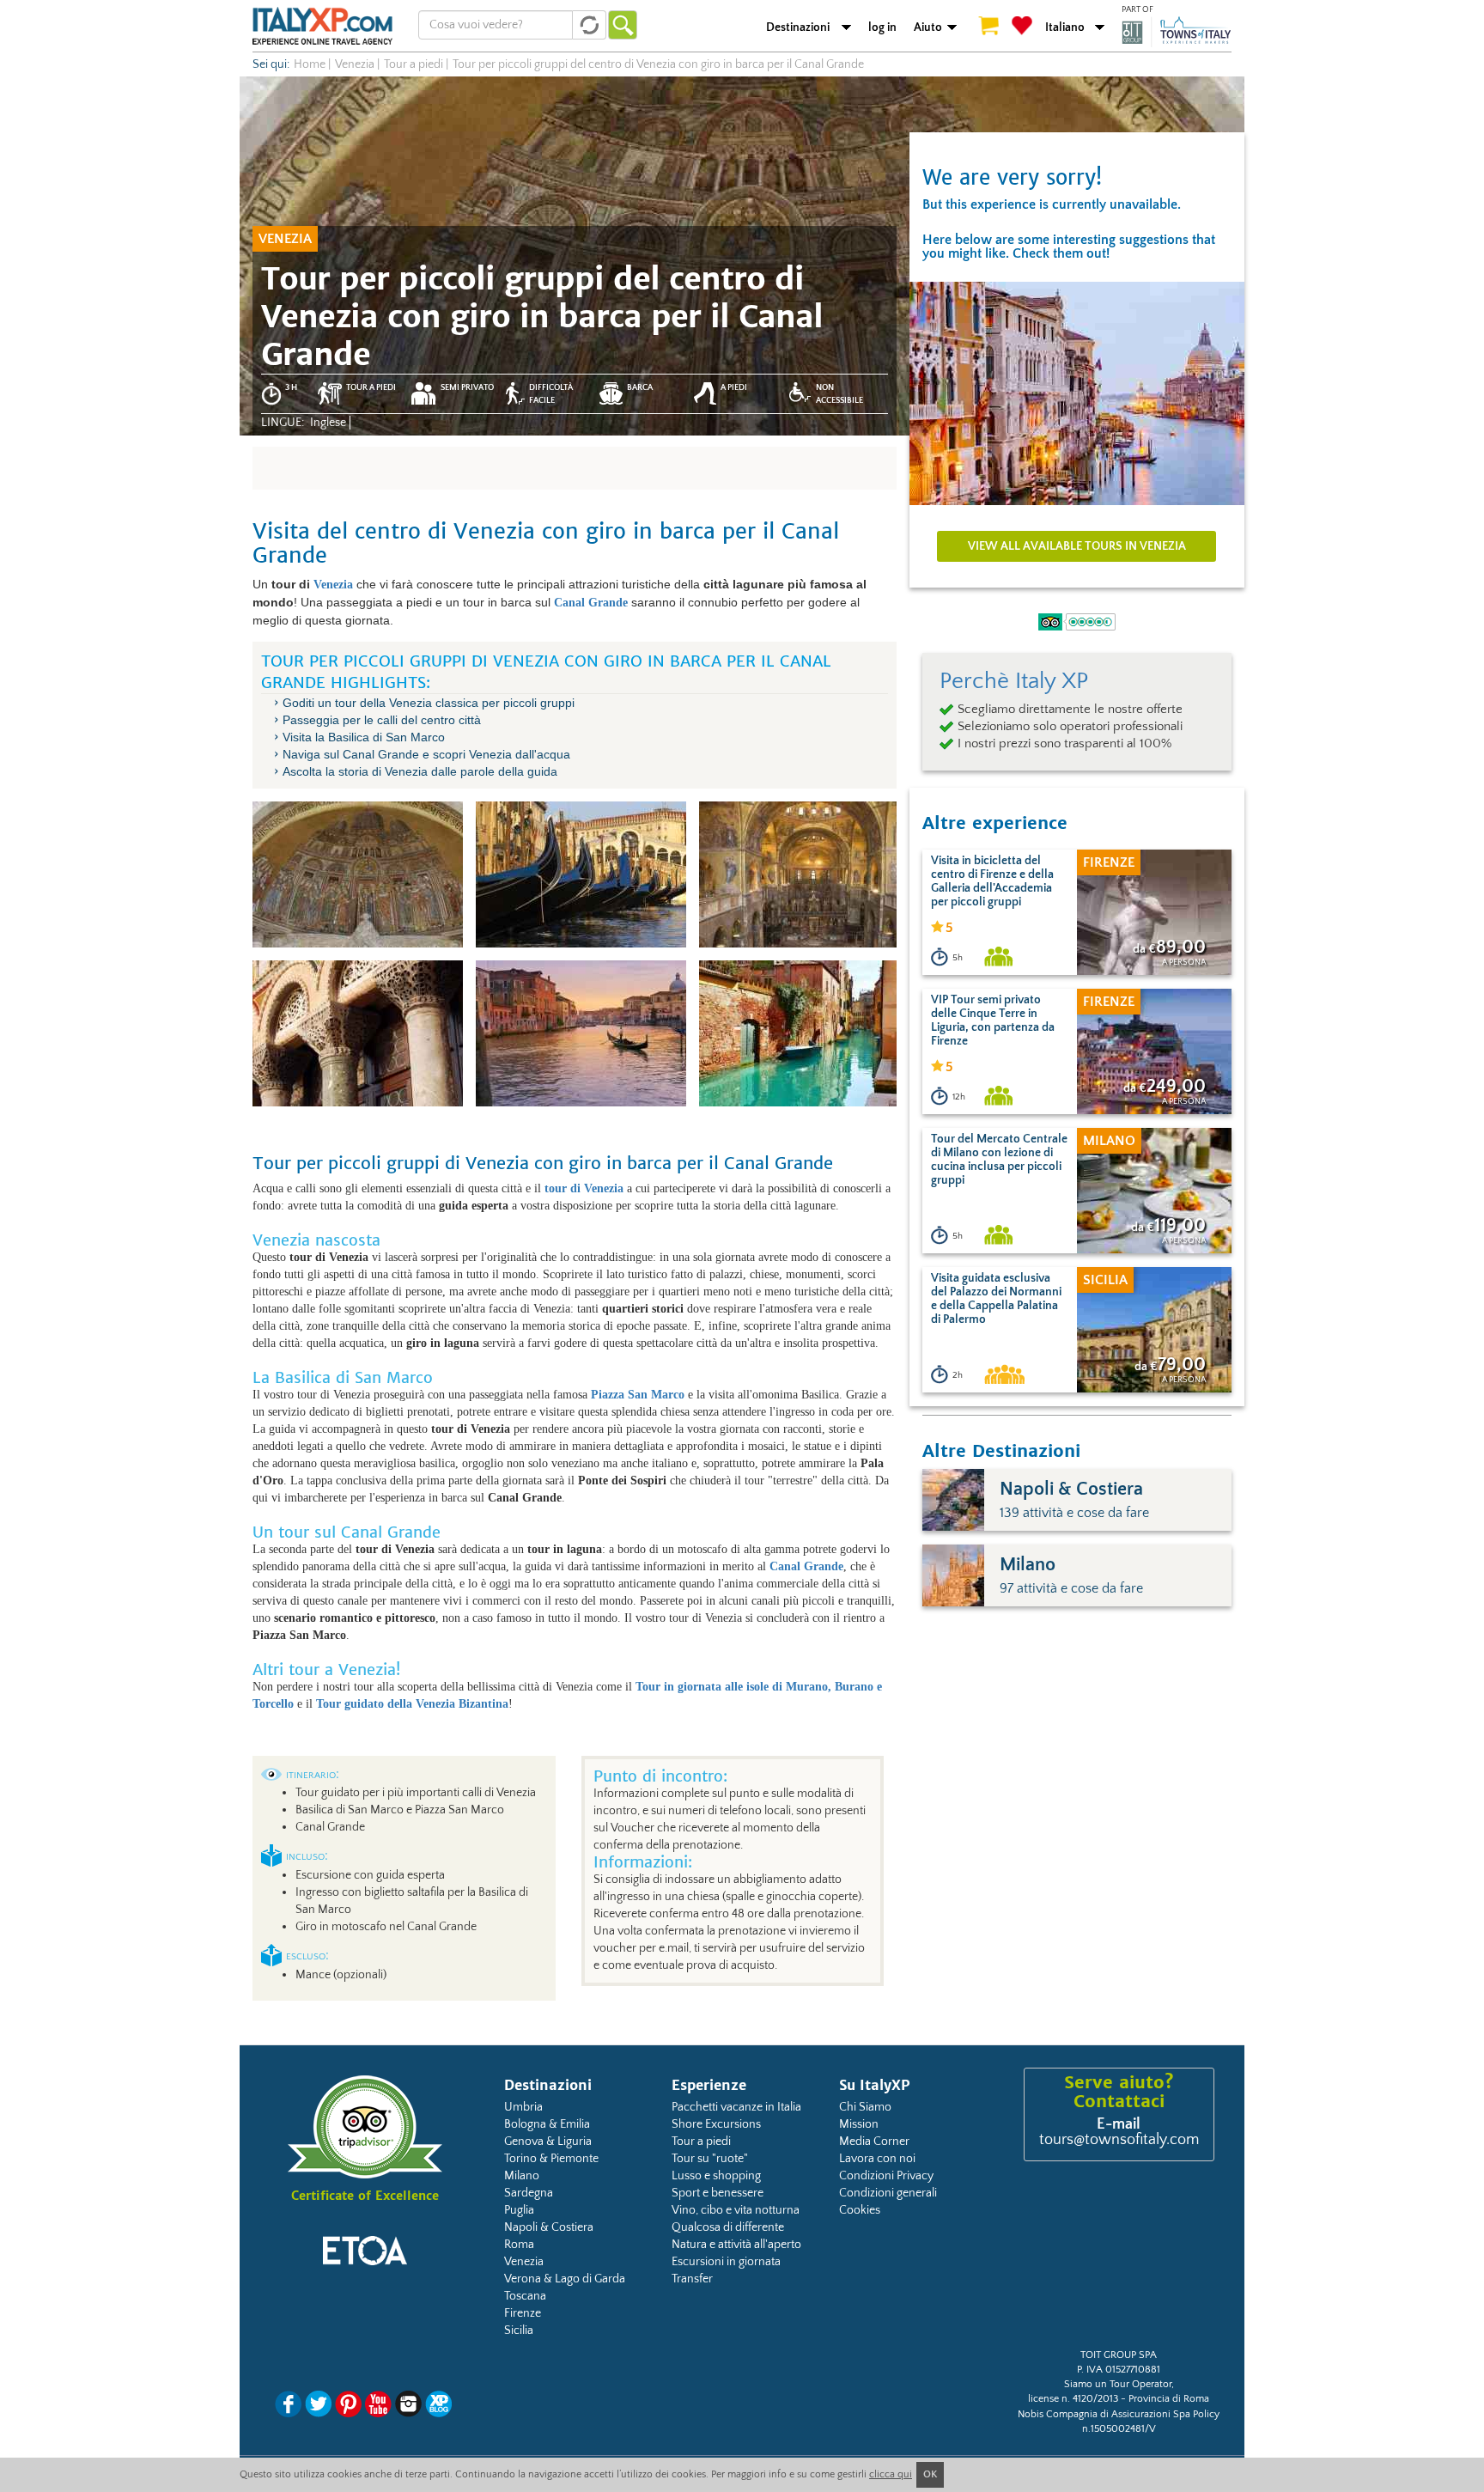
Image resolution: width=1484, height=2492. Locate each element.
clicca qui (891, 2474)
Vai (623, 25)
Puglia (519, 2210)
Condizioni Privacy (886, 2176)
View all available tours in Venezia (1077, 546)
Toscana (525, 2296)
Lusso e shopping (716, 2176)
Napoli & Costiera (549, 2227)
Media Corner (874, 2142)
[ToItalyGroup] (1177, 32)
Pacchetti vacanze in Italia (736, 2107)
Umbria (523, 2107)
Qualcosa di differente (728, 2227)
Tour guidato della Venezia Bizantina (412, 1704)
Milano (522, 2176)
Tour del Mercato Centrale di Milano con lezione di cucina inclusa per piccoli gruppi (999, 1160)
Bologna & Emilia (547, 2124)
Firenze (523, 2313)
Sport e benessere (718, 2193)
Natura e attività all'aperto (736, 2245)
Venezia (333, 585)
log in (882, 27)
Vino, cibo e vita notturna (736, 2210)
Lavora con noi (877, 2159)
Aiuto (928, 27)
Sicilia (519, 2331)
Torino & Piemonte (551, 2159)
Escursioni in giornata (726, 2262)
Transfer (692, 2279)
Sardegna (529, 2193)
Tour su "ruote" (710, 2159)
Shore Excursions (716, 2124)
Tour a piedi (701, 2142)
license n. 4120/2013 (1073, 2399)
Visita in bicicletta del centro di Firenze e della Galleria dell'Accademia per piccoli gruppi (992, 881)
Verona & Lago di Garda (565, 2279)
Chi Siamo (865, 2107)
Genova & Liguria (548, 2142)
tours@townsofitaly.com (1119, 2140)
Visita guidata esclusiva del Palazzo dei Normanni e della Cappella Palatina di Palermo (996, 1299)
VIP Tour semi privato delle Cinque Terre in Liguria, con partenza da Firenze (993, 1021)
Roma (519, 2245)
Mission (859, 2124)
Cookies (860, 2210)
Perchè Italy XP (1014, 681)
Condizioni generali (888, 2193)
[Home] (322, 26)
